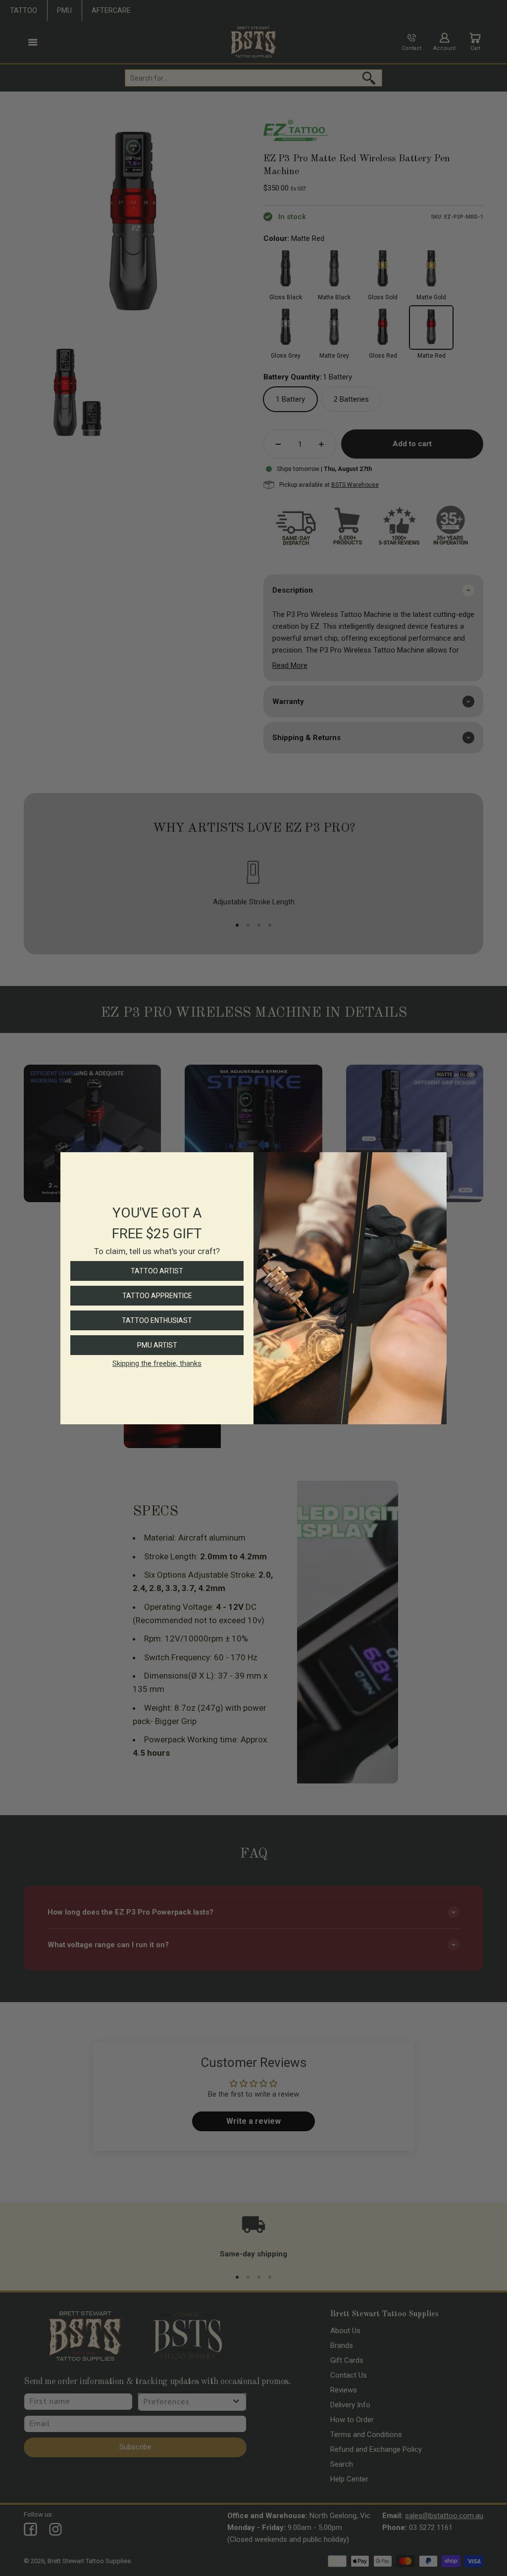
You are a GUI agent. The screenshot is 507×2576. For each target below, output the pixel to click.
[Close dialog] (437, 1162)
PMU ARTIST (157, 1345)
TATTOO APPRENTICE (157, 1296)
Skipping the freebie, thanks (157, 1363)
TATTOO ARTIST (157, 1271)
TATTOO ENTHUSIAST (157, 1320)
